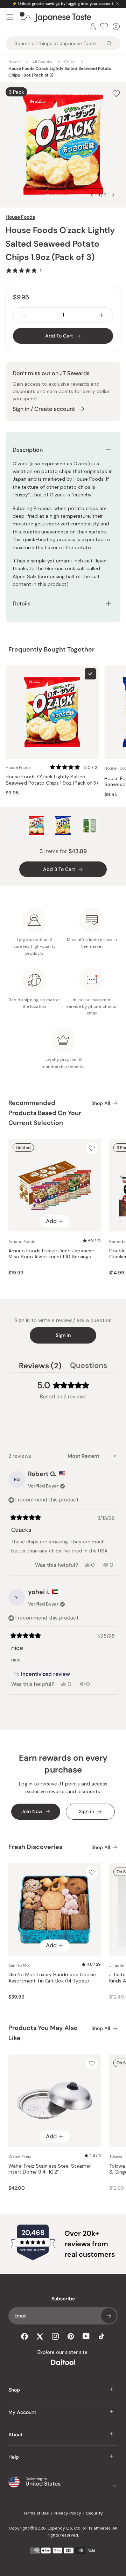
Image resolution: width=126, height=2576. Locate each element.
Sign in (63, 1335)
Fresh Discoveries (35, 1847)
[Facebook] (24, 2336)
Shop (14, 2390)
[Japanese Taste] (55, 17)
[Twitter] (40, 2336)
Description (28, 450)
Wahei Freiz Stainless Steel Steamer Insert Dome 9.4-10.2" (50, 2169)
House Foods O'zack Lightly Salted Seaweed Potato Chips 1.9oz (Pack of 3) (52, 780)
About (16, 2435)
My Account (22, 2412)
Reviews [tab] (40, 1367)
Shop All (101, 1103)
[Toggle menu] (10, 17)
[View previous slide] (92, 195)
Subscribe (109, 2316)
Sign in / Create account (44, 409)
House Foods (20, 217)
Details (22, 603)
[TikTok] (101, 2336)
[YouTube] (86, 2336)
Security (94, 2513)
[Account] (93, 27)
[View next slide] (113, 195)
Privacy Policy (67, 2513)
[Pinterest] (71, 2336)
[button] (24, 270)
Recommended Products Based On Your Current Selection (45, 1113)
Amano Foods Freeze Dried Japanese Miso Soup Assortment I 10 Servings (51, 1254)
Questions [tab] (89, 1367)
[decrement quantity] (24, 315)
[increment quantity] (101, 315)
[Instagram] (55, 2336)
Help (14, 2457)
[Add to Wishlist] (116, 94)
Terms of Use (36, 2513)
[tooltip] (42, 1674)
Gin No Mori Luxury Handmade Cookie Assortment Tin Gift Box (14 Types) (52, 1978)
